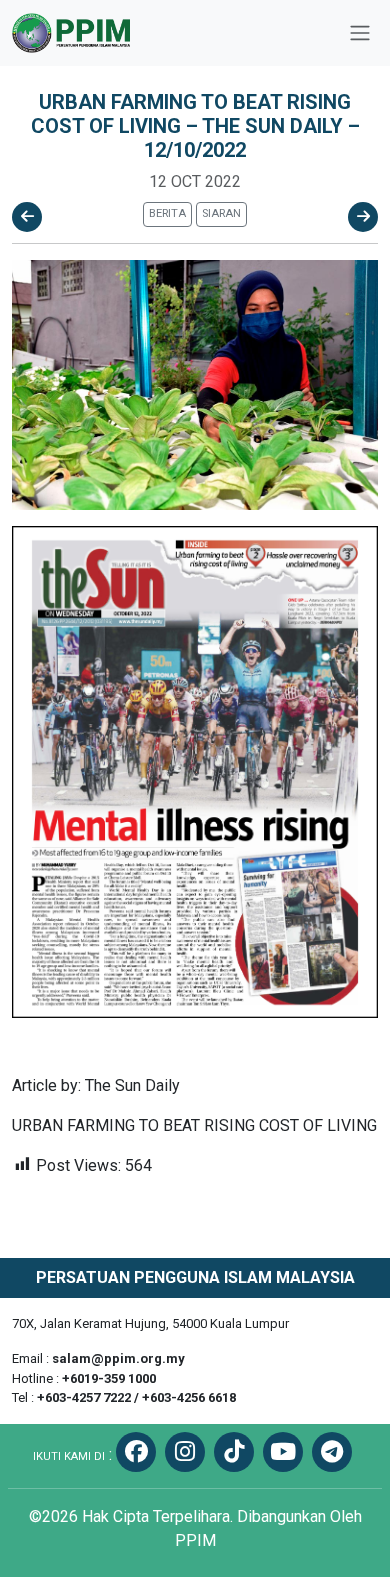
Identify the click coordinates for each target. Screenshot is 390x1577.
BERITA (167, 213)
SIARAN (221, 213)
